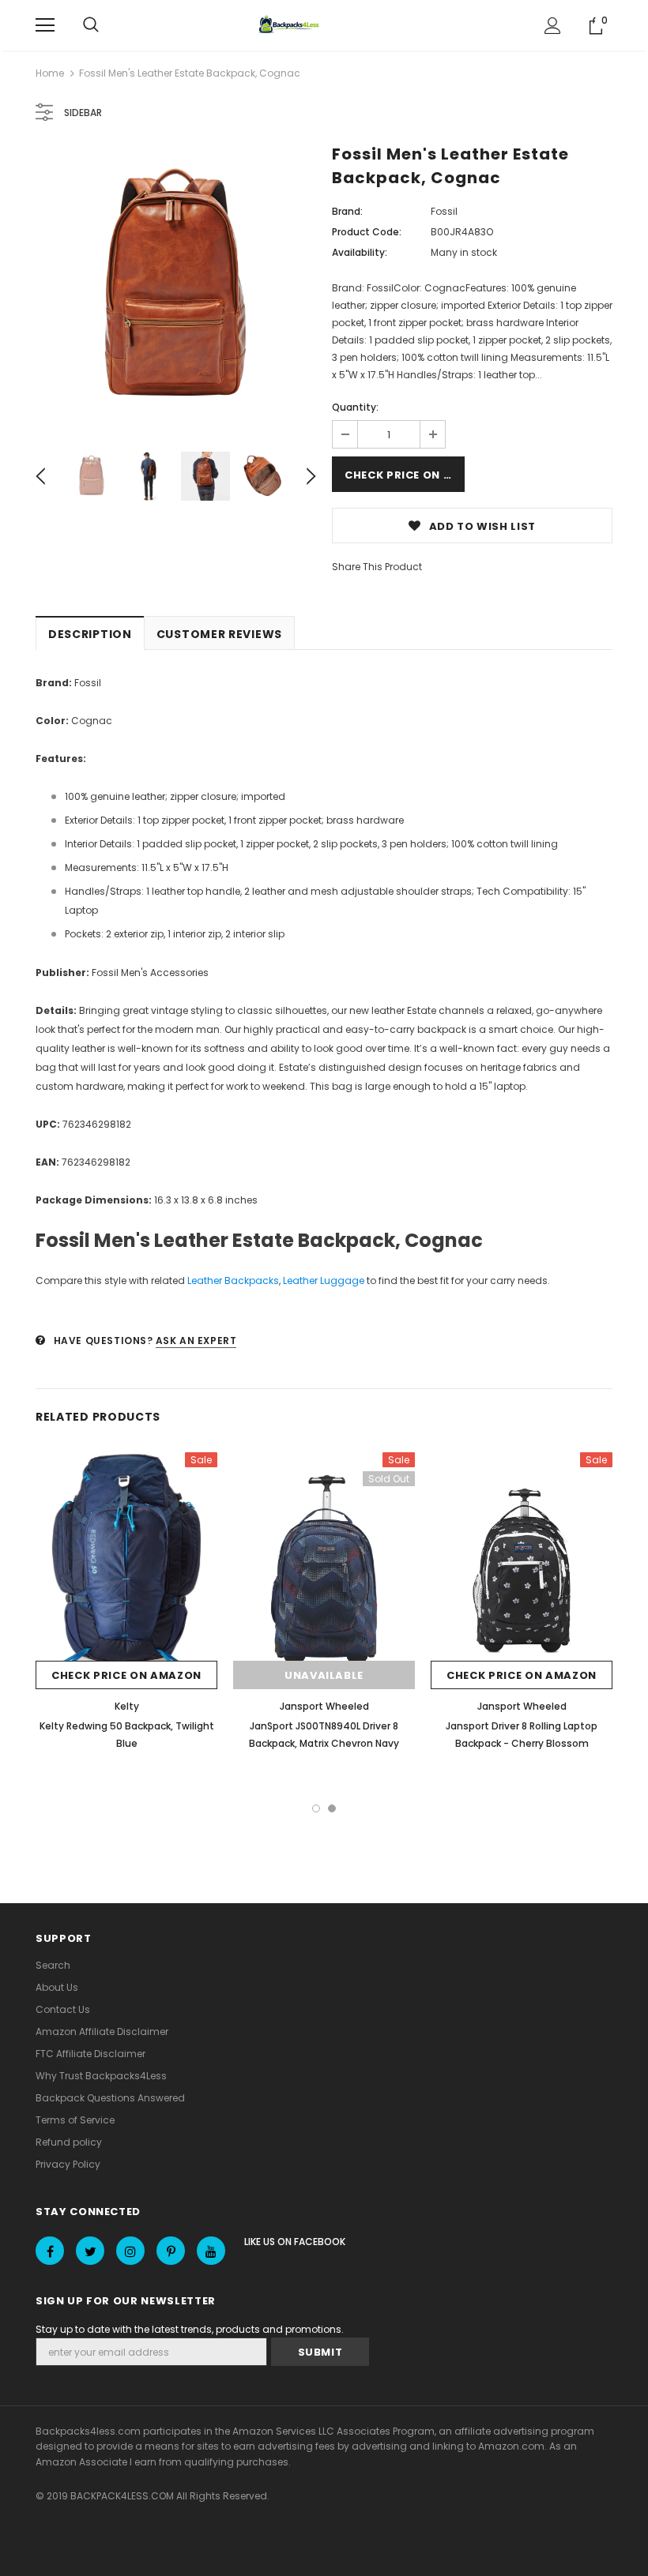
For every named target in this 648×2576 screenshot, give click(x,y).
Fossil (444, 211)
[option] (176, 288)
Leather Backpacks (233, 1280)
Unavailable (324, 1675)
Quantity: (355, 407)
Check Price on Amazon (405, 475)
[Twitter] (90, 2251)
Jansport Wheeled (324, 1706)
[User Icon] (553, 26)
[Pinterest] (171, 2251)
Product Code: (367, 232)
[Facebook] (50, 2251)
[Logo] (291, 25)
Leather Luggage (324, 1280)
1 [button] (316, 1808)
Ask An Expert (196, 1341)
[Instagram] (130, 2251)
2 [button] (332, 1808)
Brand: (347, 211)
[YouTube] (211, 2251)
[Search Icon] (91, 25)
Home (50, 73)
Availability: (360, 252)
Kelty (127, 1706)
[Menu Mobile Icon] (45, 25)
